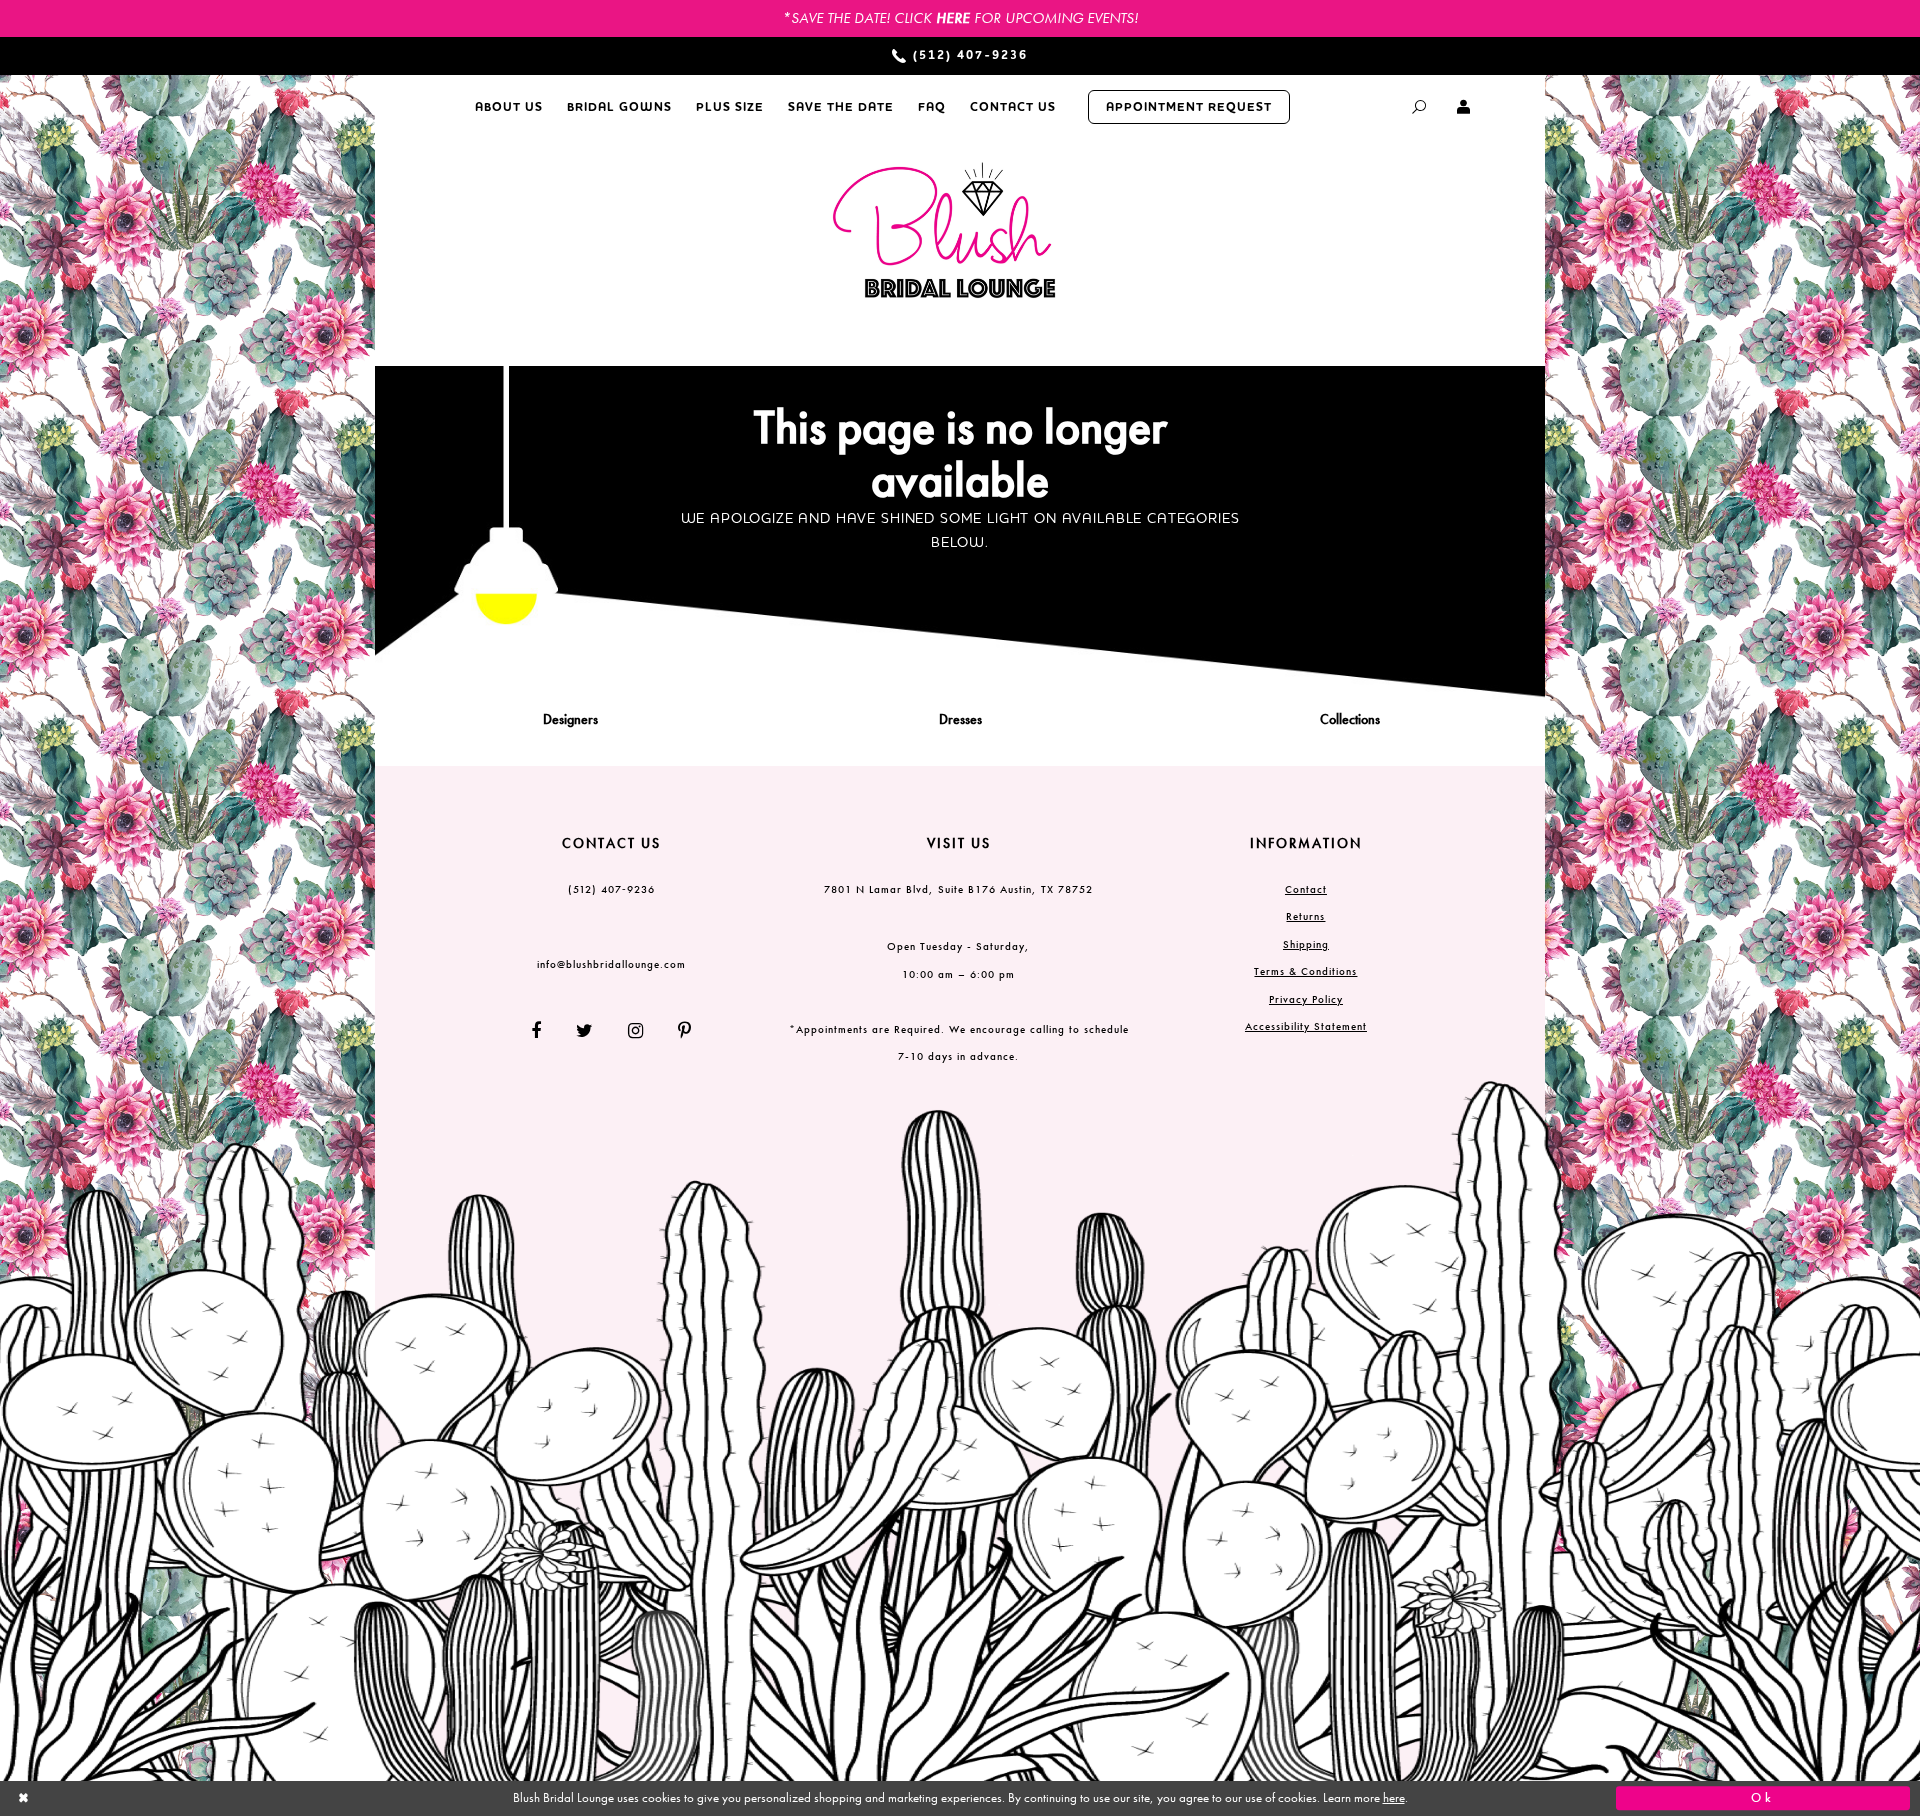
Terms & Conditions (1305, 971)
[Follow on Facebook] (544, 1030)
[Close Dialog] (157, 1798)
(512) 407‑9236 (611, 889)
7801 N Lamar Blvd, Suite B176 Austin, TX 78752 (958, 889)
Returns (1305, 916)
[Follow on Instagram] (636, 1030)
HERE (953, 18)
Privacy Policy (1306, 999)
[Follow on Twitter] (585, 1030)
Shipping (1306, 944)
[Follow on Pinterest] (677, 1030)
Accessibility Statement (1306, 1026)
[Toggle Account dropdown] (1464, 107)
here (1394, 1798)
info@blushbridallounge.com (611, 964)
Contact (1306, 889)
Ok (1763, 1798)
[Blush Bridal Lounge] (945, 231)
